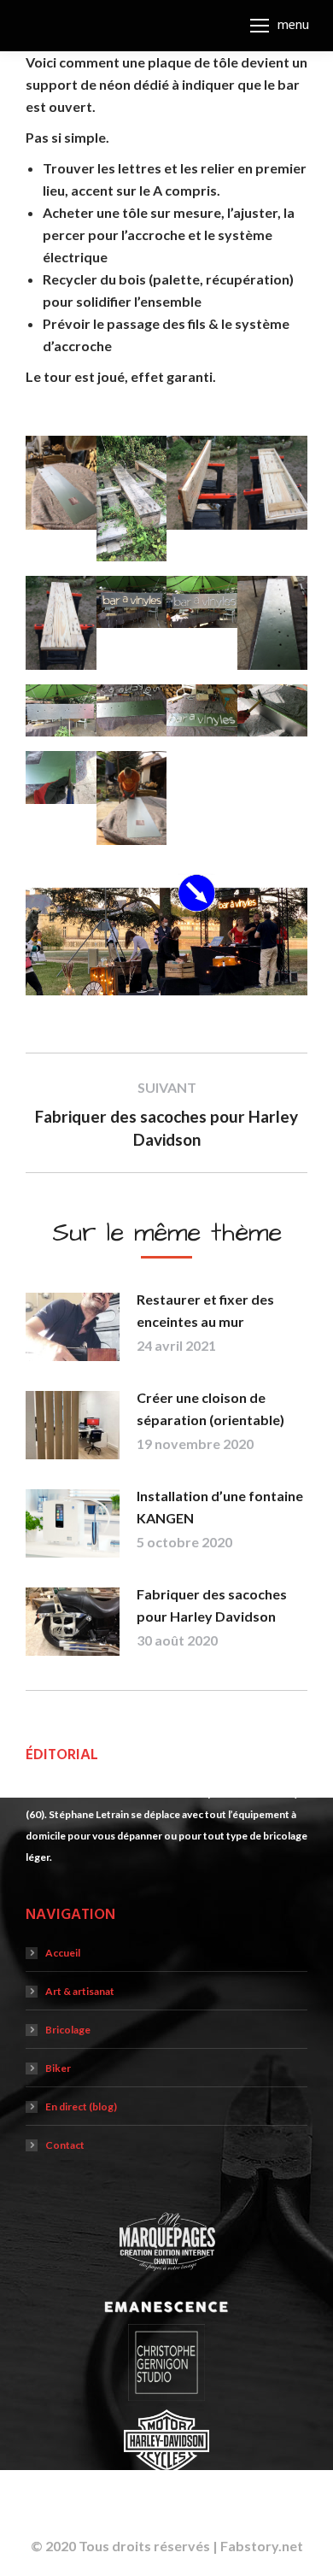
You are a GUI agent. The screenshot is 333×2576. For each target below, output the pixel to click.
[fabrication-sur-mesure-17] (202, 483)
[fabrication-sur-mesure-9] (273, 711)
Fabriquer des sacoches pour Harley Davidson (212, 1605)
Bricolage (68, 2030)
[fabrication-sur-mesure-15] (132, 602)
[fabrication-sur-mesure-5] (61, 483)
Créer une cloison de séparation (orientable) (210, 1408)
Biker (58, 2068)
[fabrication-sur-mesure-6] (132, 798)
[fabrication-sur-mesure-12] (273, 623)
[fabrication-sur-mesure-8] (61, 777)
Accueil (63, 1953)
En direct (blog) (81, 2107)
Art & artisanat (80, 1991)
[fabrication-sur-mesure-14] (202, 602)
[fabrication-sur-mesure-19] (273, 483)
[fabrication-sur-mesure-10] (202, 711)
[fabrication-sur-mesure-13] (61, 711)
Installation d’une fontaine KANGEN (220, 1507)
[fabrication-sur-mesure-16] (61, 623)
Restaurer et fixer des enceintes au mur (205, 1310)
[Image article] (73, 1327)
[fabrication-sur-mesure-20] (132, 499)
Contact (65, 2145)
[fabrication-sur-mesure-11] (132, 711)
